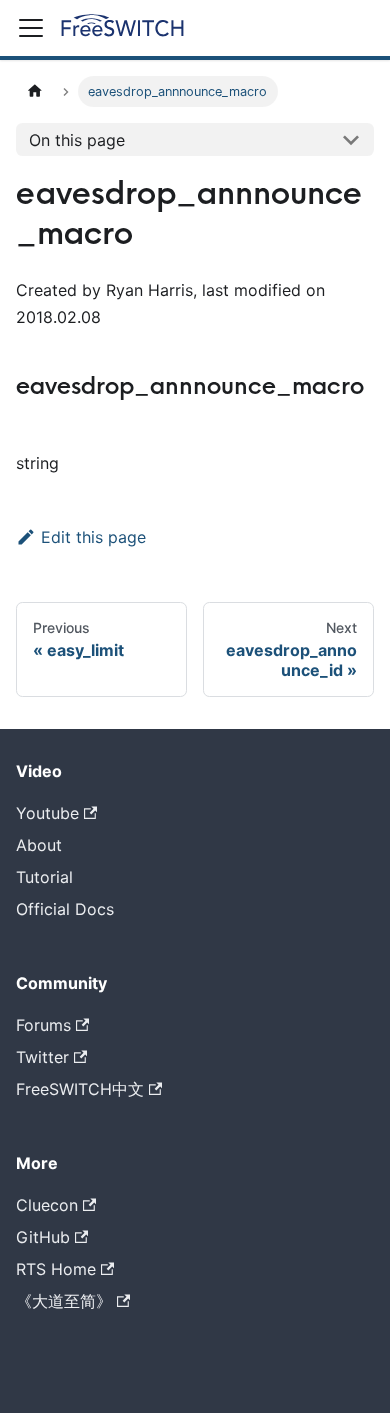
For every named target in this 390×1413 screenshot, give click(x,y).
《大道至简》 (64, 1301)
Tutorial (44, 877)
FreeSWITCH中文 (80, 1089)
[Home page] (35, 91)
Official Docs (65, 909)
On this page (77, 140)
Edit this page (93, 537)
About (39, 845)
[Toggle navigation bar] (31, 28)
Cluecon (47, 1205)
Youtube (47, 813)
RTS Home (56, 1269)
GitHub (43, 1237)
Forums (43, 1025)
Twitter (42, 1057)
